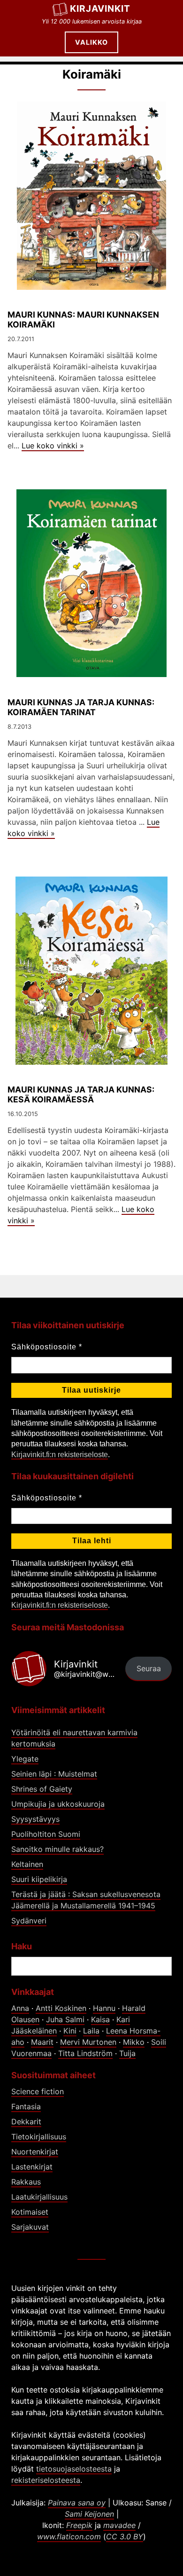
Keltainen (27, 1864)
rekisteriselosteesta (46, 2480)
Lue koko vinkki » (53, 446)
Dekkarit (26, 2121)
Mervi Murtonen (88, 2042)
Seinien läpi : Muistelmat (54, 1774)
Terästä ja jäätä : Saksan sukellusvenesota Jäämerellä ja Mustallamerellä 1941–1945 (86, 1900)
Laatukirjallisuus (39, 2197)
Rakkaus (26, 2182)
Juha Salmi (65, 2019)
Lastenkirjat (32, 2167)
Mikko (134, 2042)
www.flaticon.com (69, 2536)
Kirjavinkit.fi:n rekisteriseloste (60, 1455)
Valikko (91, 42)
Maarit (42, 2042)
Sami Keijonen (89, 2514)
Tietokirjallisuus (39, 2137)
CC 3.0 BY (125, 2536)
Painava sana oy (77, 2503)
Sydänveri (29, 1921)
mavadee (119, 2525)
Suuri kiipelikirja (39, 1879)
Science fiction (38, 2091)
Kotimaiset (30, 2212)
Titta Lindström (85, 2053)
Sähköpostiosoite (47, 1347)
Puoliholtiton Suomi (46, 1834)
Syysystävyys (35, 1819)
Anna (20, 2008)
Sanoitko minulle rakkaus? (57, 1849)
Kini (70, 2031)
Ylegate (25, 1759)
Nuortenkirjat (35, 2152)
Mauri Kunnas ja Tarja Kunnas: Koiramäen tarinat (81, 707)
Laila (91, 2031)
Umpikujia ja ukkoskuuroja (58, 1804)
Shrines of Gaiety (42, 1789)
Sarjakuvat (30, 2227)
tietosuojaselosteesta (74, 2469)
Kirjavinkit (100, 8)
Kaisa (100, 2019)
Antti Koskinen (61, 2008)
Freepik (79, 2525)
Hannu (104, 2008)
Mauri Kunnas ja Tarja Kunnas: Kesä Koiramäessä (81, 1094)
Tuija (127, 2053)
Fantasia (26, 2106)
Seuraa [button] (149, 1668)
